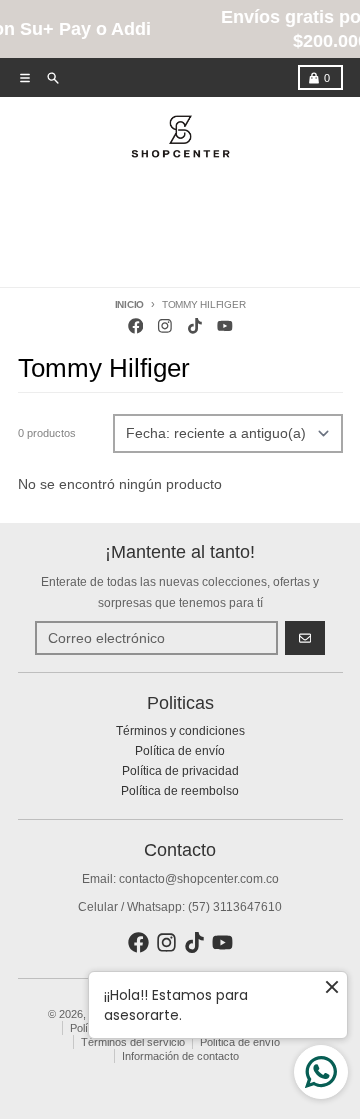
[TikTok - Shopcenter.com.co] (195, 326)
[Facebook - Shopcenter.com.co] (135, 326)
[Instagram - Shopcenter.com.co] (165, 326)
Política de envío (240, 1042)
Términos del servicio (133, 1042)
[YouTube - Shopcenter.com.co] (224, 326)
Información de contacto (180, 1056)
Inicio (130, 304)
